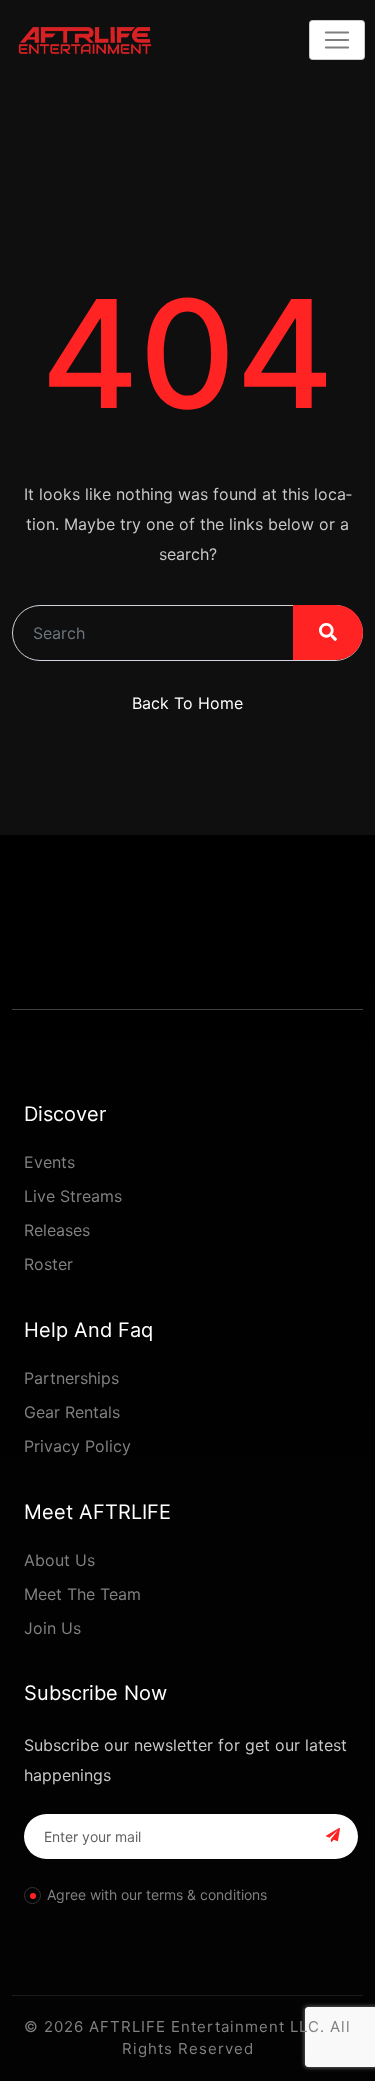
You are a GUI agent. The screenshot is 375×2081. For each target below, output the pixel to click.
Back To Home (187, 703)
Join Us (52, 1628)
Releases (57, 1230)
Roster (48, 1264)
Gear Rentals (72, 1412)
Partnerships (71, 1378)
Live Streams (73, 1196)
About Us (59, 1560)
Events (49, 1162)
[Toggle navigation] (337, 40)
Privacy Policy (77, 1446)
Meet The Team (82, 1594)
